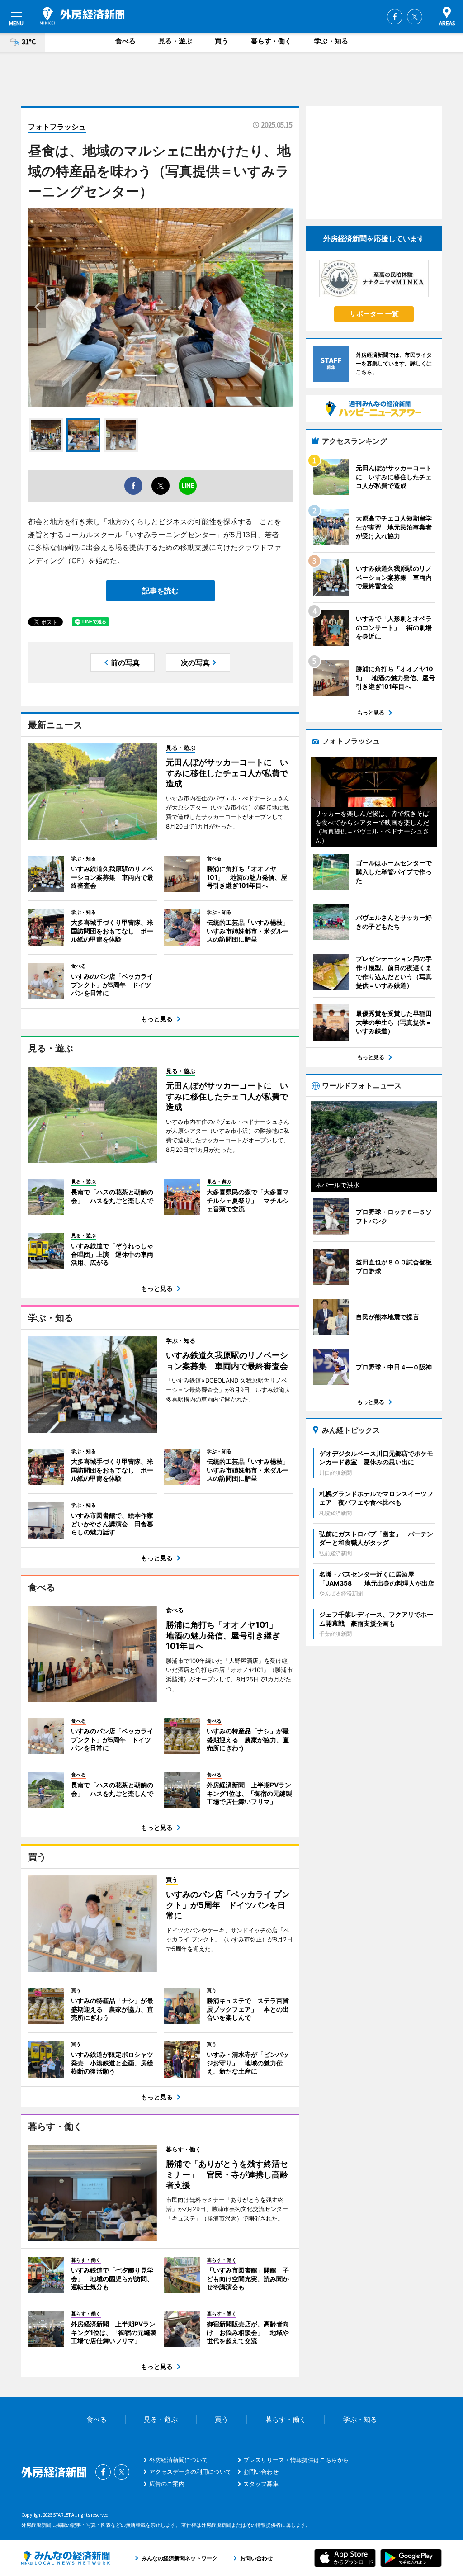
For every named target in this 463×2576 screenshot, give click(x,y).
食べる (125, 41)
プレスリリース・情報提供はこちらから (296, 2460)
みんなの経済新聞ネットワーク (66, 2558)
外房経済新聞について (179, 2460)
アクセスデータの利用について (190, 2472)
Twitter (415, 17)
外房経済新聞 (82, 16)
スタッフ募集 (261, 2484)
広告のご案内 (167, 2484)
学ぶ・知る (331, 41)
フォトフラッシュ (57, 127)
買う (222, 41)
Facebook (395, 17)
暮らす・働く (271, 41)
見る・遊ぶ (175, 41)
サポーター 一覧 (374, 314)
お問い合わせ (261, 2472)
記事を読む (161, 591)
